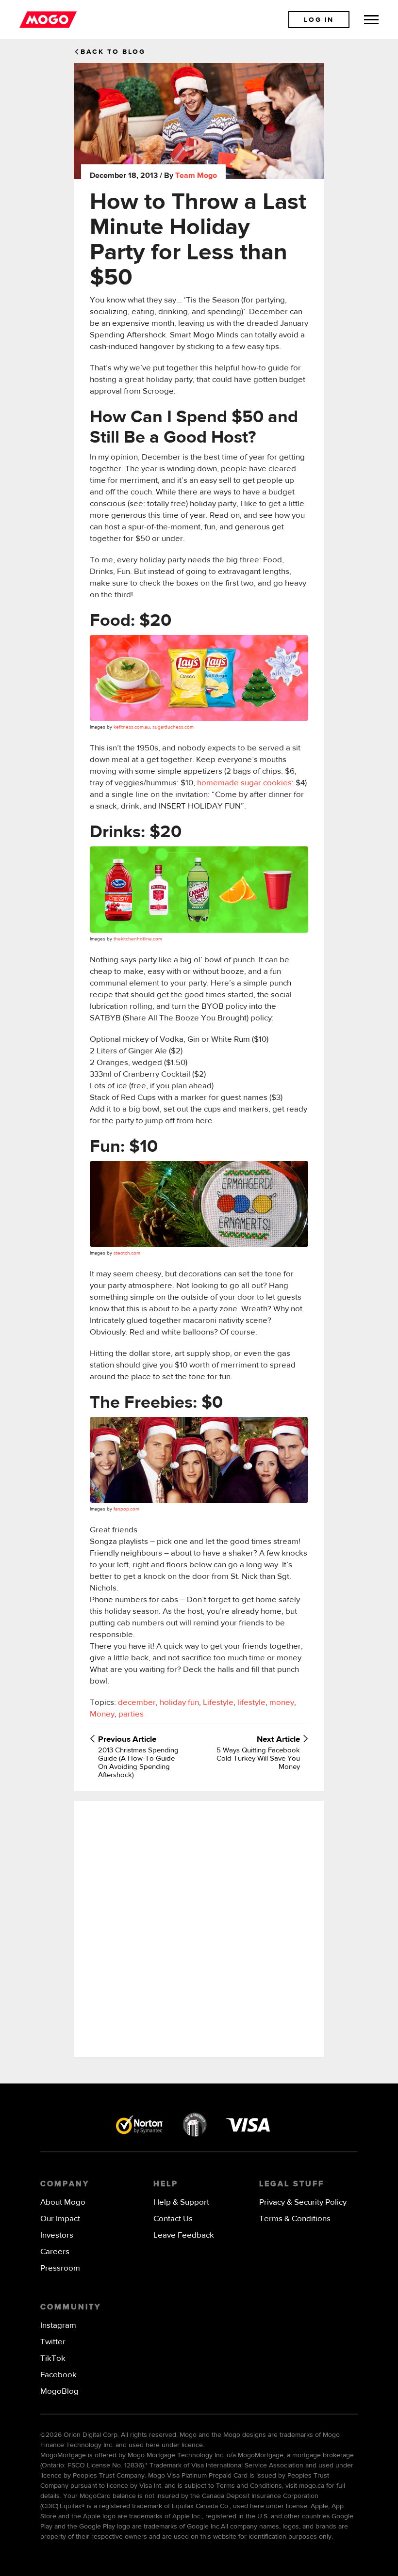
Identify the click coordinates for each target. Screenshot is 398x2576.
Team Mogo (196, 176)
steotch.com (127, 1253)
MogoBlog (59, 2392)
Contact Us (173, 2219)
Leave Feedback (184, 2235)
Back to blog (113, 52)
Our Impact (60, 2219)
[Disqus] (199, 1928)
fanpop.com (126, 1509)
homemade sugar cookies (244, 783)
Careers (55, 2252)
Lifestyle (218, 1703)
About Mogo (63, 2202)
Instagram (58, 2326)
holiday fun (179, 1703)
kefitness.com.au (132, 727)
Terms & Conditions (295, 2219)
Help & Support (181, 2202)
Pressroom (60, 2268)
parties (131, 1714)
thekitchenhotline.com (138, 939)
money (282, 1703)
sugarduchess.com (173, 727)
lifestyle (251, 1703)
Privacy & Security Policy (303, 2202)
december (137, 1703)
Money (102, 1714)
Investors (57, 2235)
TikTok (53, 2359)
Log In (319, 20)
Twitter (53, 2342)
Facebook (58, 2375)
